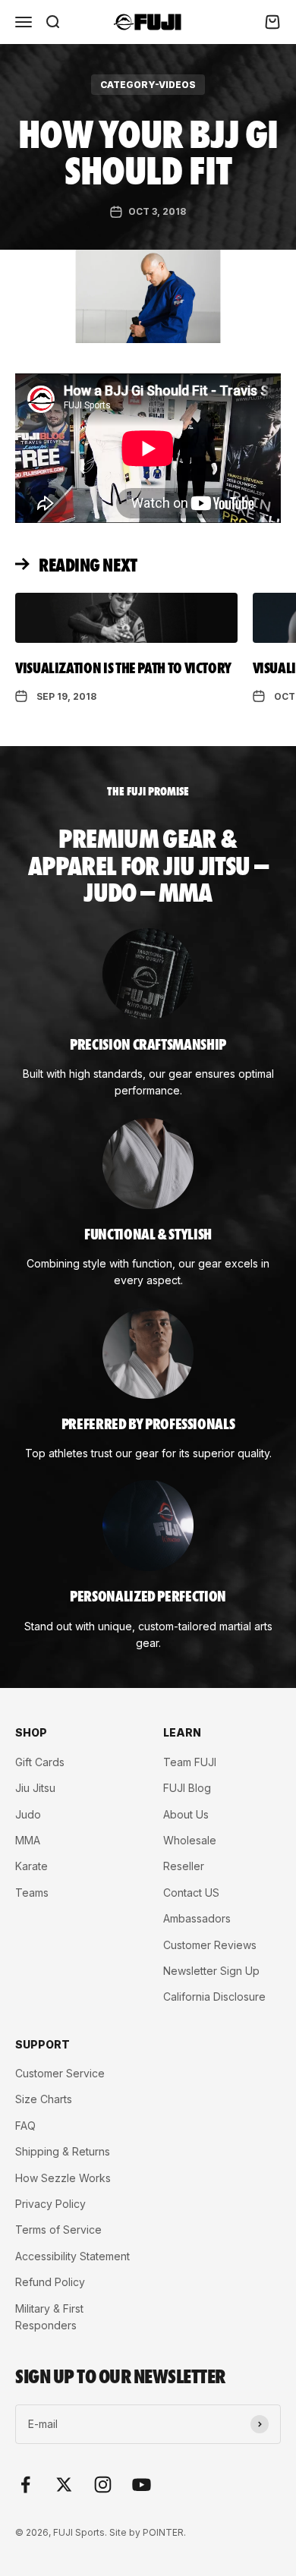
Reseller (184, 1866)
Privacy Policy (50, 2204)
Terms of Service (58, 2230)
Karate (31, 1866)
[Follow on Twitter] (64, 2485)
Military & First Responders (49, 2317)
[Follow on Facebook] (25, 2485)
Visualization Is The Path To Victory (123, 667)
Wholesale (190, 1840)
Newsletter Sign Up (211, 1971)
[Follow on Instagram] (103, 2485)
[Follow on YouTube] (142, 2485)
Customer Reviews (210, 1945)
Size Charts (44, 2099)
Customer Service (60, 2073)
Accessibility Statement (72, 2256)
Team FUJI (190, 1762)
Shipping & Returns (63, 2151)
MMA (28, 1840)
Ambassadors (197, 1918)
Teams (32, 1893)
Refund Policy (50, 2282)
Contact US (191, 1893)
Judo (28, 1814)
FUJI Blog (187, 1788)
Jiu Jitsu (35, 1788)
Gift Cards (40, 1762)
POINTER (163, 2532)
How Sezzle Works (63, 2178)
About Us (186, 1814)
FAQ (25, 2126)
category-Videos (148, 85)
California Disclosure (214, 1997)
